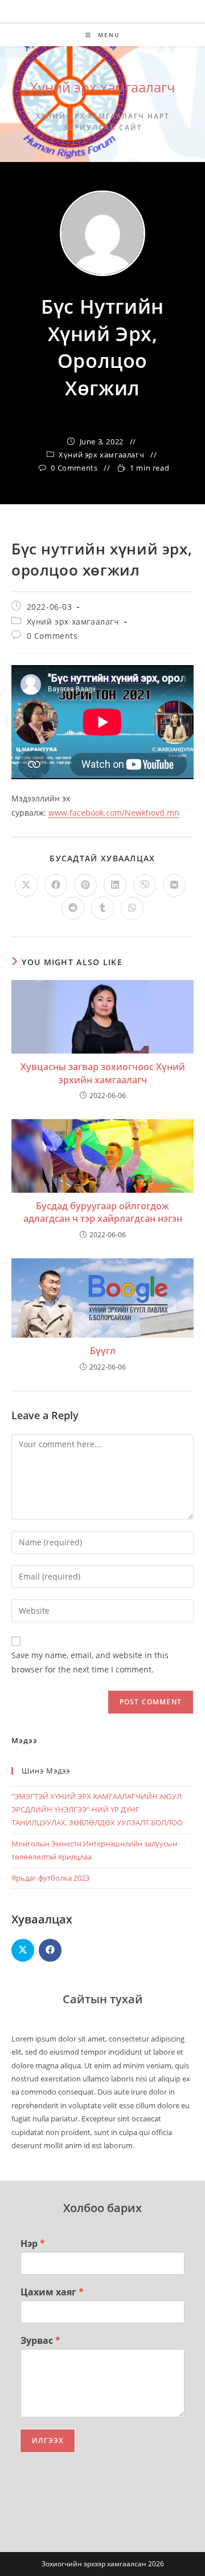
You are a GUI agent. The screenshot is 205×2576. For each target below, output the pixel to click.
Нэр (33, 2244)
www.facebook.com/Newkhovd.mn (114, 813)
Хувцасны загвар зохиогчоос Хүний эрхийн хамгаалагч (103, 1073)
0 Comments (74, 468)
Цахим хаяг (52, 2292)
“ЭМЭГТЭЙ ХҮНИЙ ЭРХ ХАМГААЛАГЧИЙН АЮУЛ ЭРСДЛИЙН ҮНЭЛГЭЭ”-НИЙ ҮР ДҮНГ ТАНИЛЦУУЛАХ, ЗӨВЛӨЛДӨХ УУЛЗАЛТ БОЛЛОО (97, 1810)
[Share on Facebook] (50, 1950)
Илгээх (48, 2441)
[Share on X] (23, 1950)
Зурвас (40, 2341)
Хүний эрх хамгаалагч (103, 87)
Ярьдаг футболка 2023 (50, 1878)
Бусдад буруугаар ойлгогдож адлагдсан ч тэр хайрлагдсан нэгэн (103, 1212)
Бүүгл (103, 1351)
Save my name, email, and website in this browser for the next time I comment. (90, 1662)
